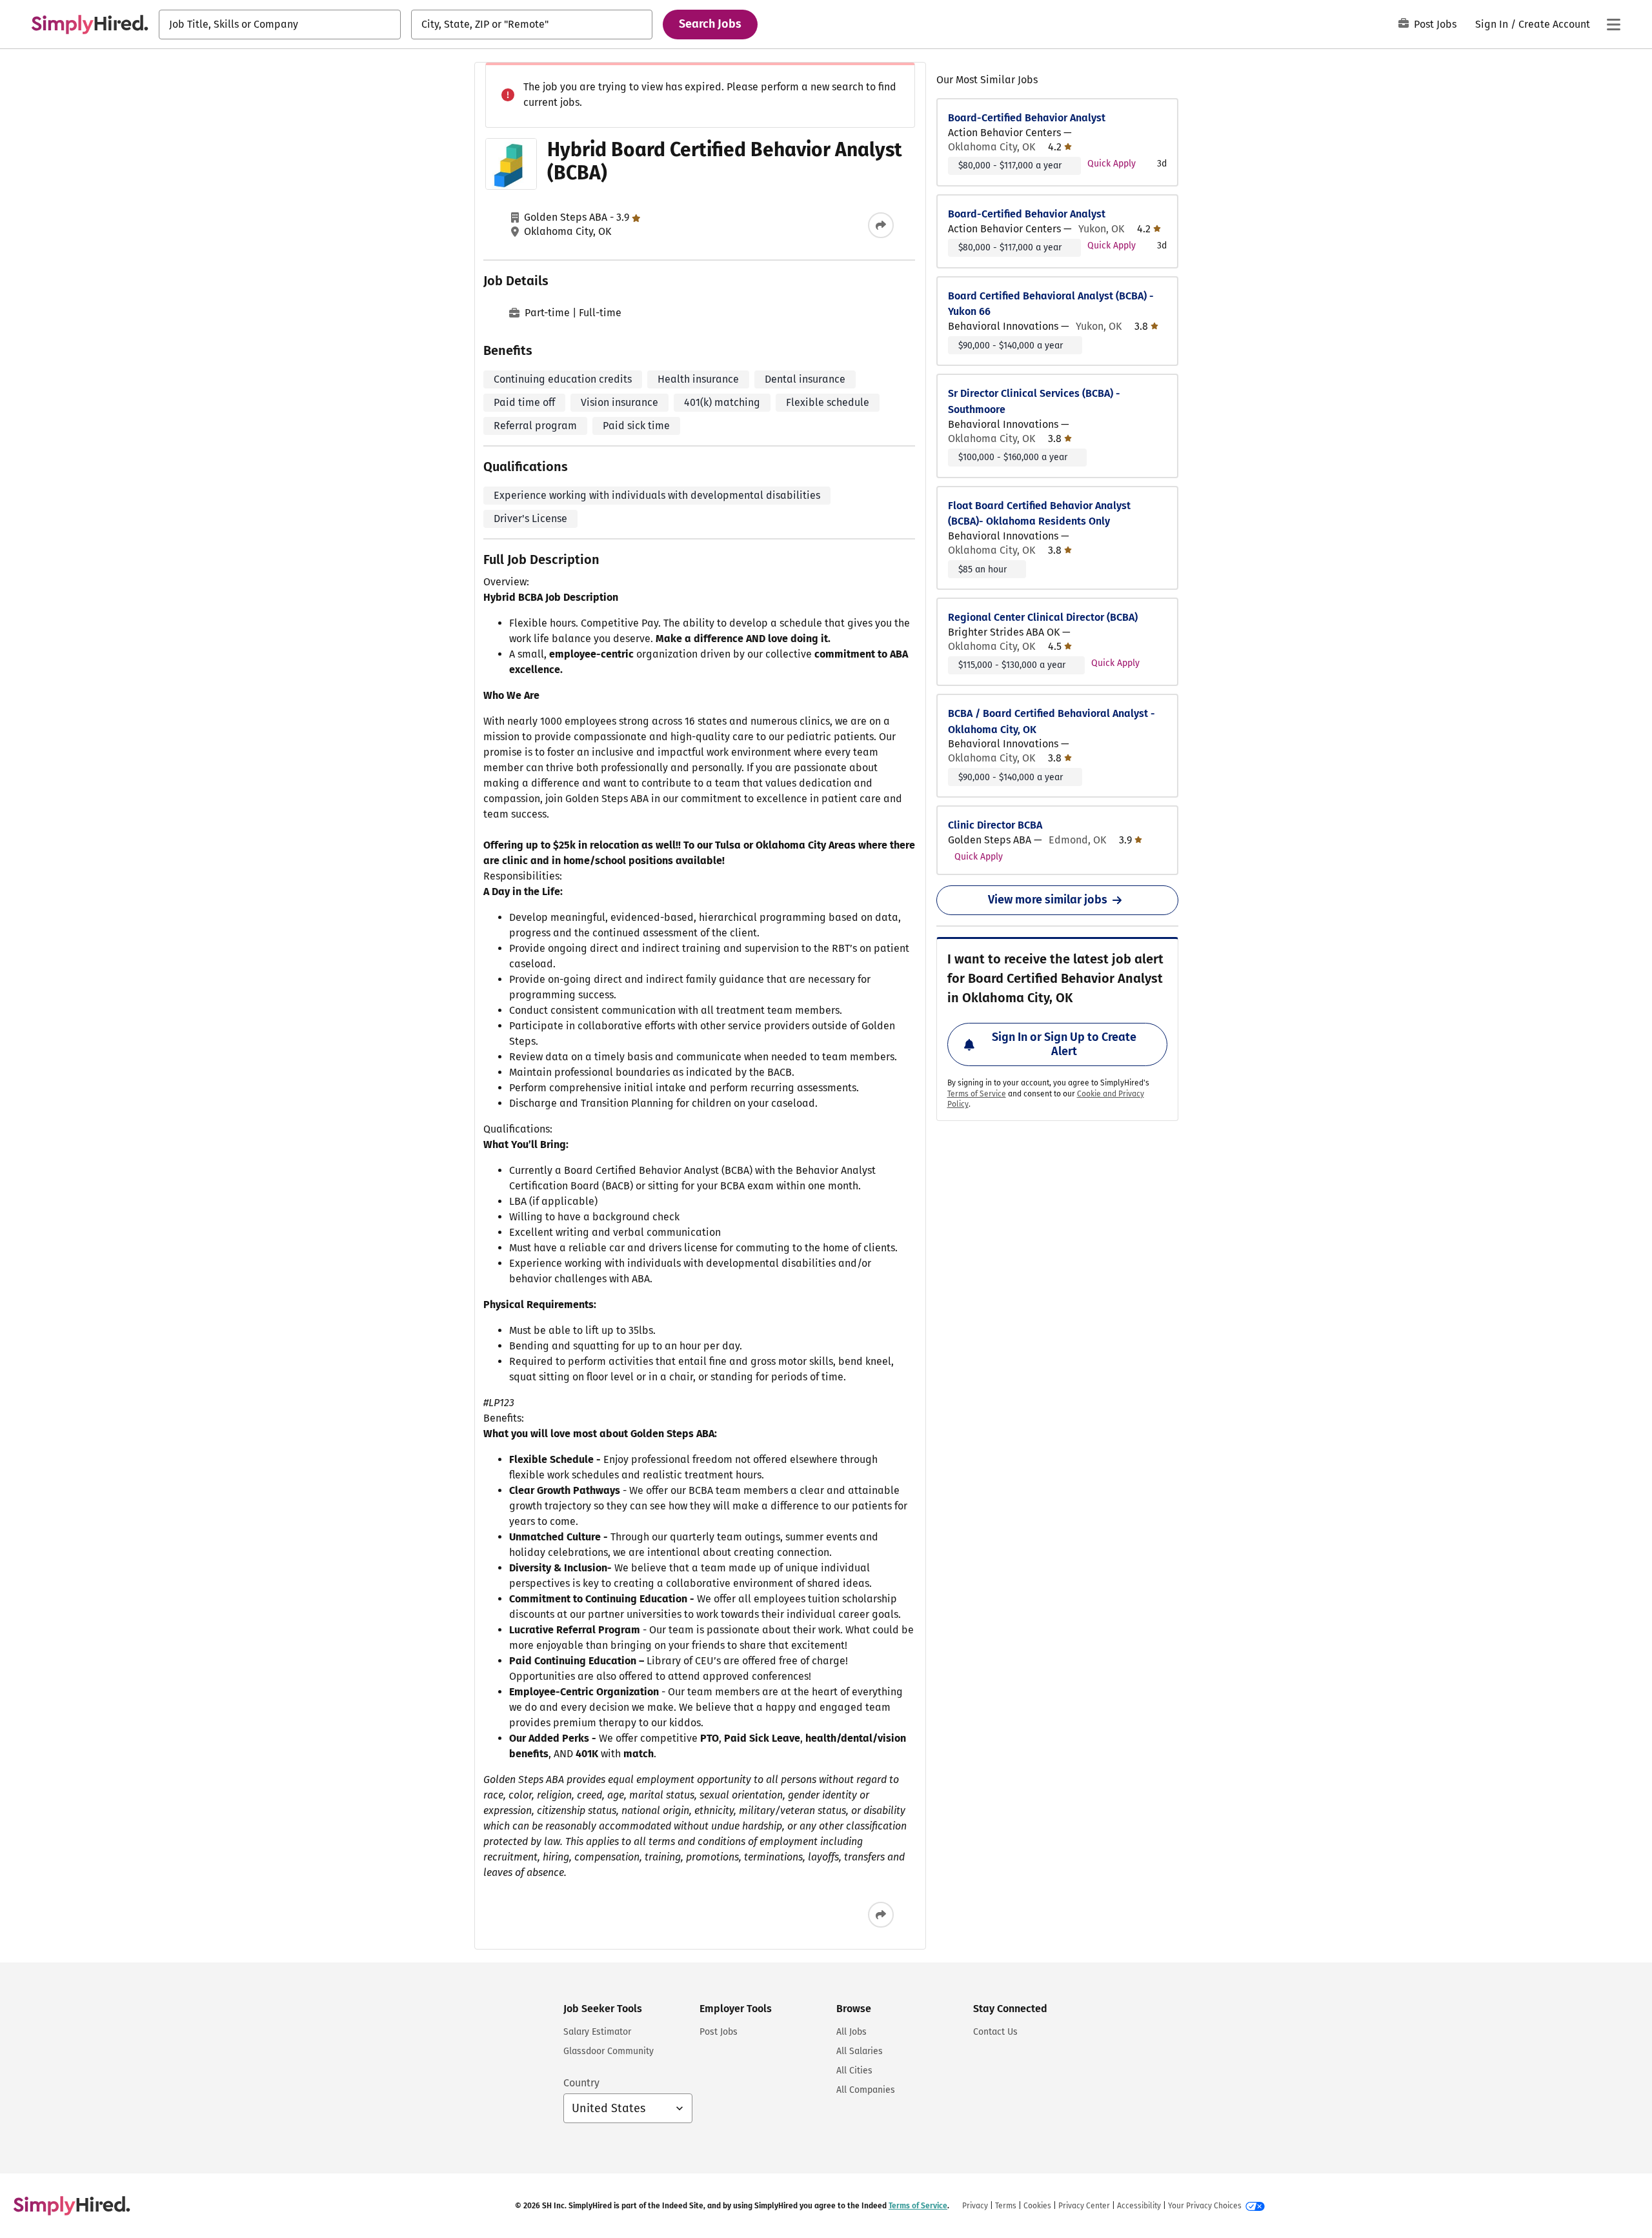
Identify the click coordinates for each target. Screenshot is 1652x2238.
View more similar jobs (1048, 900)
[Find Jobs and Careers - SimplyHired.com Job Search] (90, 25)
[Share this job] (881, 225)
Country (581, 2083)
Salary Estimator (597, 2032)
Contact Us (995, 2032)
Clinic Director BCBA (995, 825)
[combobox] (280, 25)
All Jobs (851, 2032)
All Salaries (860, 2051)
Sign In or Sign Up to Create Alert (1064, 1044)
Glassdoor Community (609, 2051)
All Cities (854, 2071)
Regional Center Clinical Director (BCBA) (1043, 617)
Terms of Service (977, 1094)
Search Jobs (710, 24)
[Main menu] (1613, 25)
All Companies (866, 2090)
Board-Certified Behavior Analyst (1027, 118)
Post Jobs (1435, 24)
